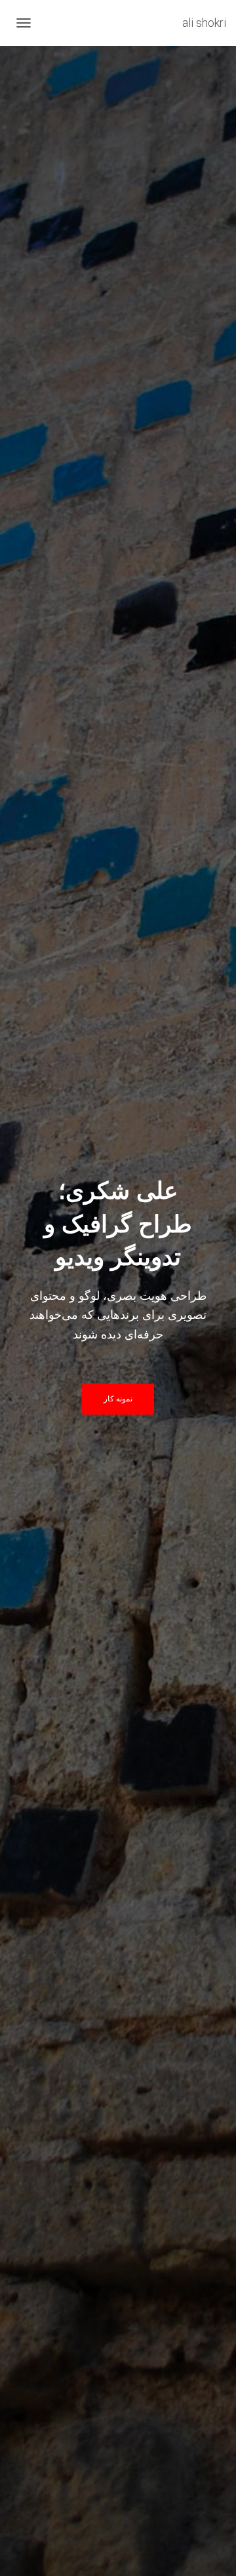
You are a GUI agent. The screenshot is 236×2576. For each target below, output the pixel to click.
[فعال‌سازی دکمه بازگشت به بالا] (26, 2550)
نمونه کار (118, 1399)
